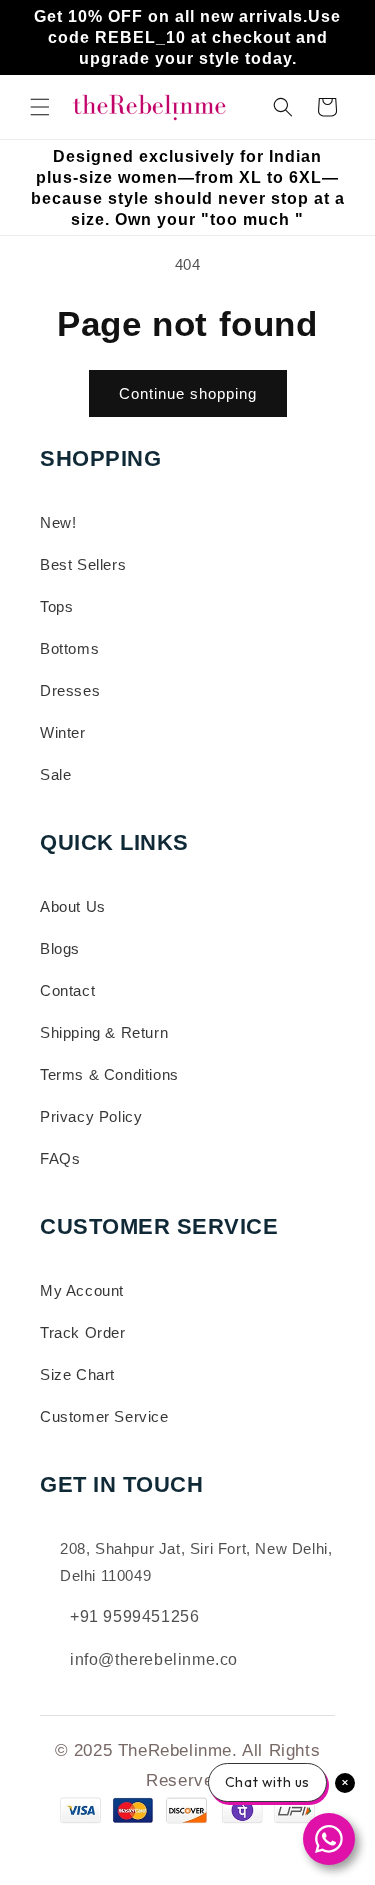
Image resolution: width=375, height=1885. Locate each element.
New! (58, 522)
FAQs (60, 1158)
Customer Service (104, 1416)
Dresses (70, 690)
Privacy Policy (91, 1116)
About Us (73, 906)
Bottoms (69, 648)
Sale (55, 774)
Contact (67, 990)
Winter (63, 732)
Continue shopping (188, 393)
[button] (40, 107)
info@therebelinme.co (154, 1659)
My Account (82, 1290)
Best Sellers (83, 564)
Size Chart (77, 1374)
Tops (56, 606)
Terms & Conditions (109, 1074)
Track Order (83, 1332)
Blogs (60, 948)
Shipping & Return (104, 1032)
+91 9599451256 (134, 1616)
